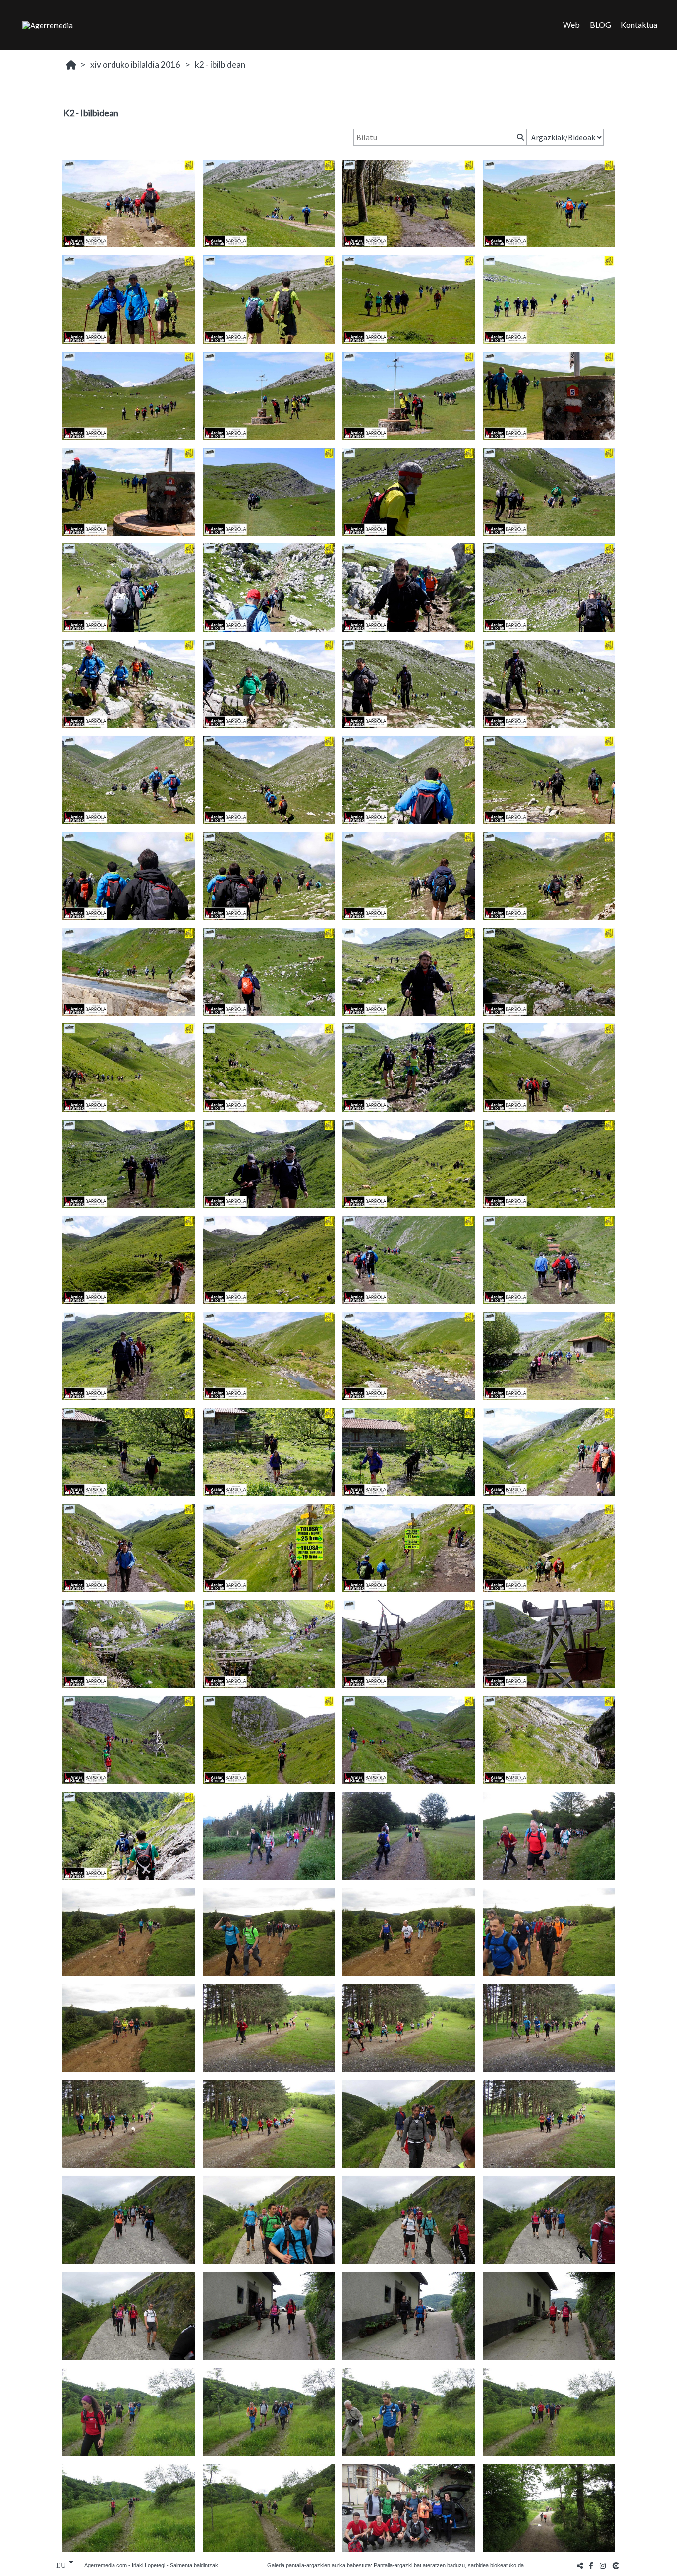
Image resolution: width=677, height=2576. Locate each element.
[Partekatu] (580, 2565)
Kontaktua (639, 25)
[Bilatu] (519, 137)
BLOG (600, 25)
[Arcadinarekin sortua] (617, 2565)
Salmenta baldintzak (194, 2565)
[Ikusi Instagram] (603, 2565)
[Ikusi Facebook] (591, 2565)
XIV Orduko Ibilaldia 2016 (135, 65)
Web (571, 25)
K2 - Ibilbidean (220, 65)
